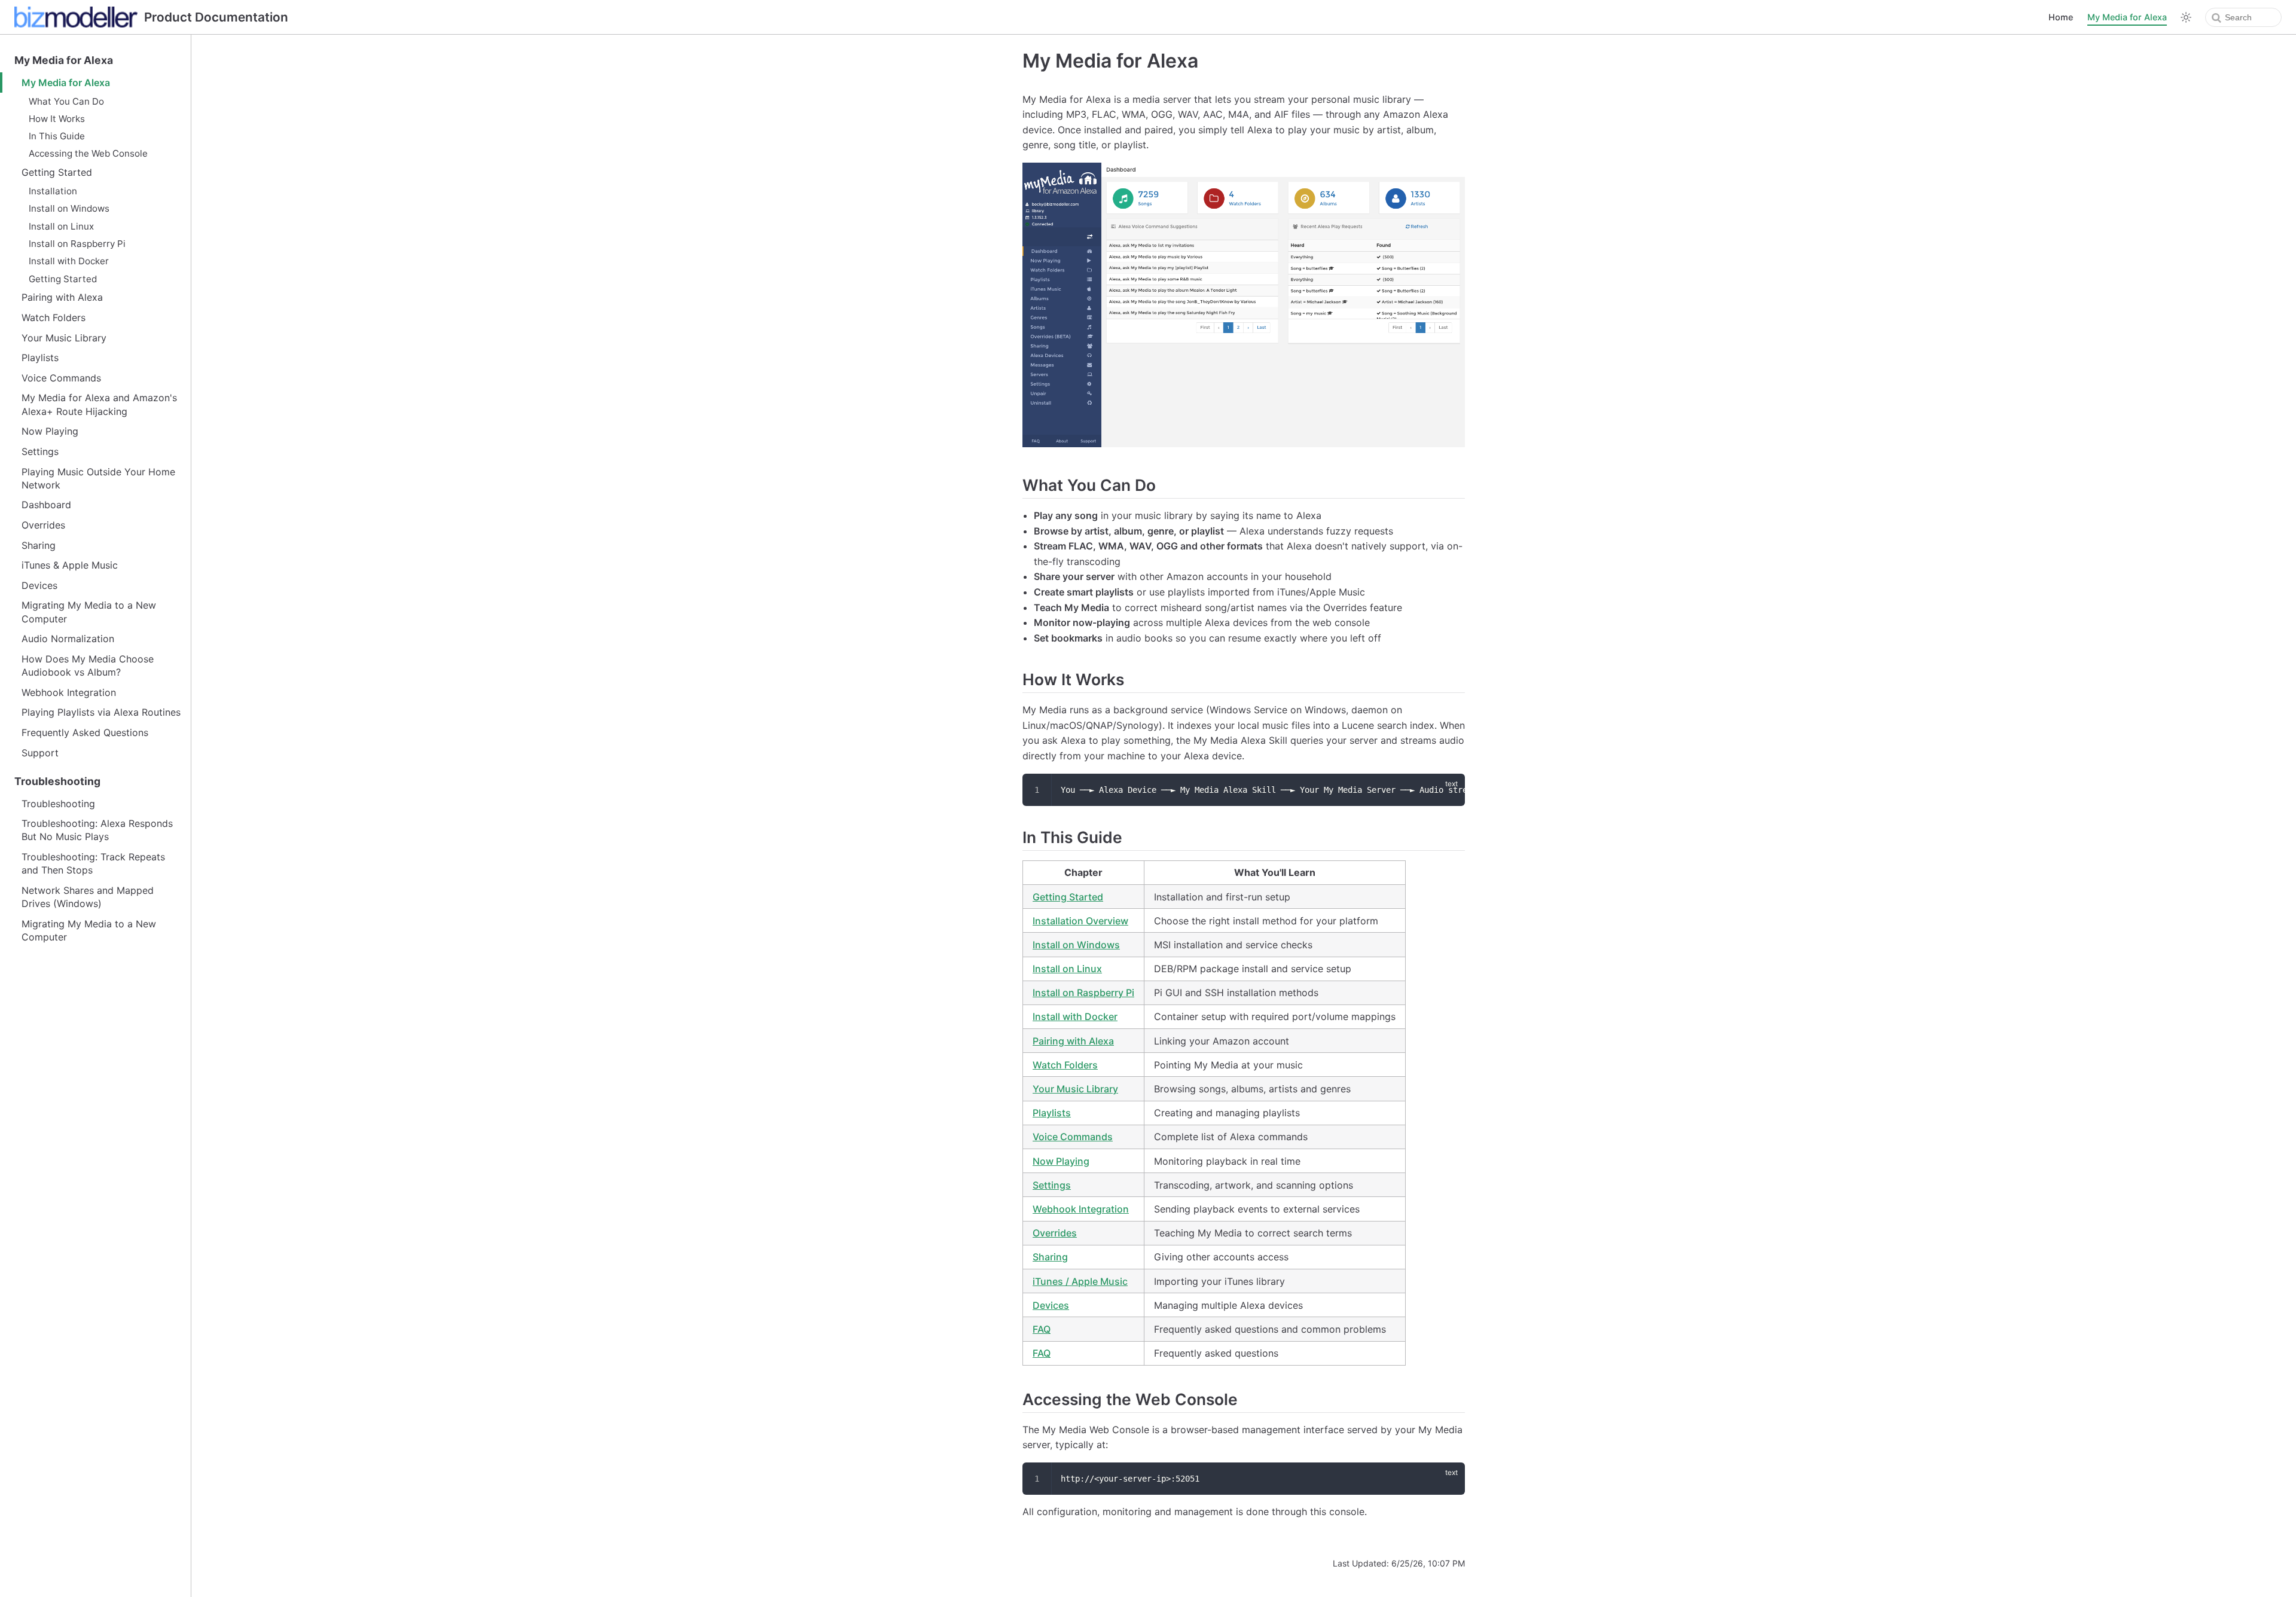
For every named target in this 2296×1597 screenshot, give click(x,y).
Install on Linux (61, 226)
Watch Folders (54, 317)
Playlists (40, 358)
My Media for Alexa (2127, 17)
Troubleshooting (57, 781)
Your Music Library (64, 338)
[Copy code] (1449, 789)
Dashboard (46, 505)
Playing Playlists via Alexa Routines (101, 712)
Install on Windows (69, 208)
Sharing (39, 545)
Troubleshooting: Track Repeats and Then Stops (93, 863)
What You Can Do (66, 101)
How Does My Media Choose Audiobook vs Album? (88, 665)
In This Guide (57, 136)
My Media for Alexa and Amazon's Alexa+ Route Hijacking (99, 404)
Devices (39, 585)
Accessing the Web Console (88, 153)
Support (40, 753)
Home (2061, 17)
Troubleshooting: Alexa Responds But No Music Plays (97, 830)
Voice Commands (61, 378)
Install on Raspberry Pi (77, 244)
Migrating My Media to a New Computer (89, 612)
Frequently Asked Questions (85, 732)
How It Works (57, 119)
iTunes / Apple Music (1080, 1281)
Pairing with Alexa (62, 297)
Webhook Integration (69, 692)
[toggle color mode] (2186, 17)
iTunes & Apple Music (70, 565)
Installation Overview (1080, 921)
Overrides (43, 525)
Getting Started (57, 172)
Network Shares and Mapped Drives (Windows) (88, 897)
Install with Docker (69, 261)
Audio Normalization (68, 639)
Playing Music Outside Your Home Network (98, 478)
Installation (53, 191)
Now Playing (50, 431)
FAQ (1042, 1329)
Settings (40, 451)
